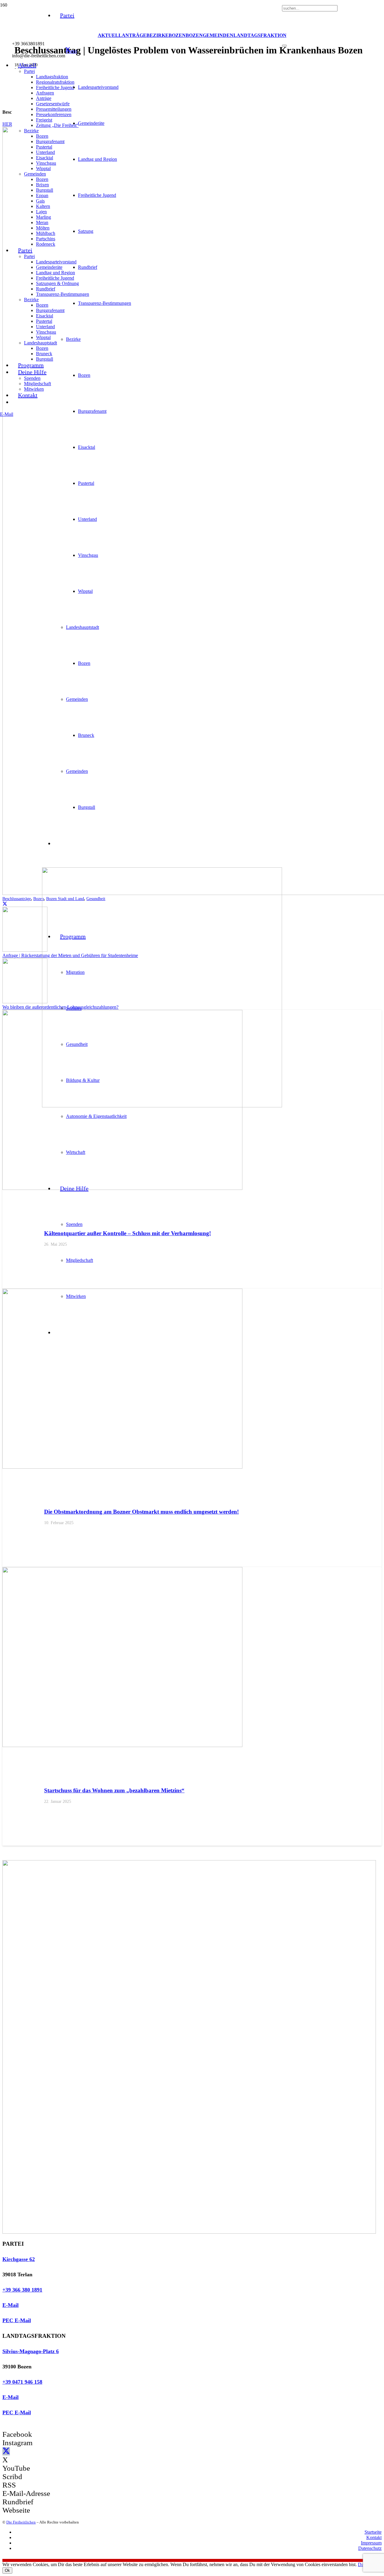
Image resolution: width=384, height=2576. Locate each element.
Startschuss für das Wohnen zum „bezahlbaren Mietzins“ (114, 1790)
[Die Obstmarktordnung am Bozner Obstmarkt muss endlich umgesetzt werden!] (122, 1467)
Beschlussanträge (17, 899)
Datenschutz (370, 2548)
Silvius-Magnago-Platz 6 (31, 2351)
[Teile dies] (5, 904)
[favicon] (162, 1106)
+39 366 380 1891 (22, 2290)
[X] (68, 50)
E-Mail (10, 2305)
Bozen (39, 899)
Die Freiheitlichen (21, 2522)
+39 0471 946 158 (22, 2382)
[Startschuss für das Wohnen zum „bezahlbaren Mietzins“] (122, 1745)
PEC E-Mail (17, 2320)
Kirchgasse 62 (19, 2259)
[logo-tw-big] (189, 2232)
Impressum (371, 2543)
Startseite (373, 2532)
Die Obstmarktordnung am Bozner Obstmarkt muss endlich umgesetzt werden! (141, 1512)
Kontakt (374, 2537)
